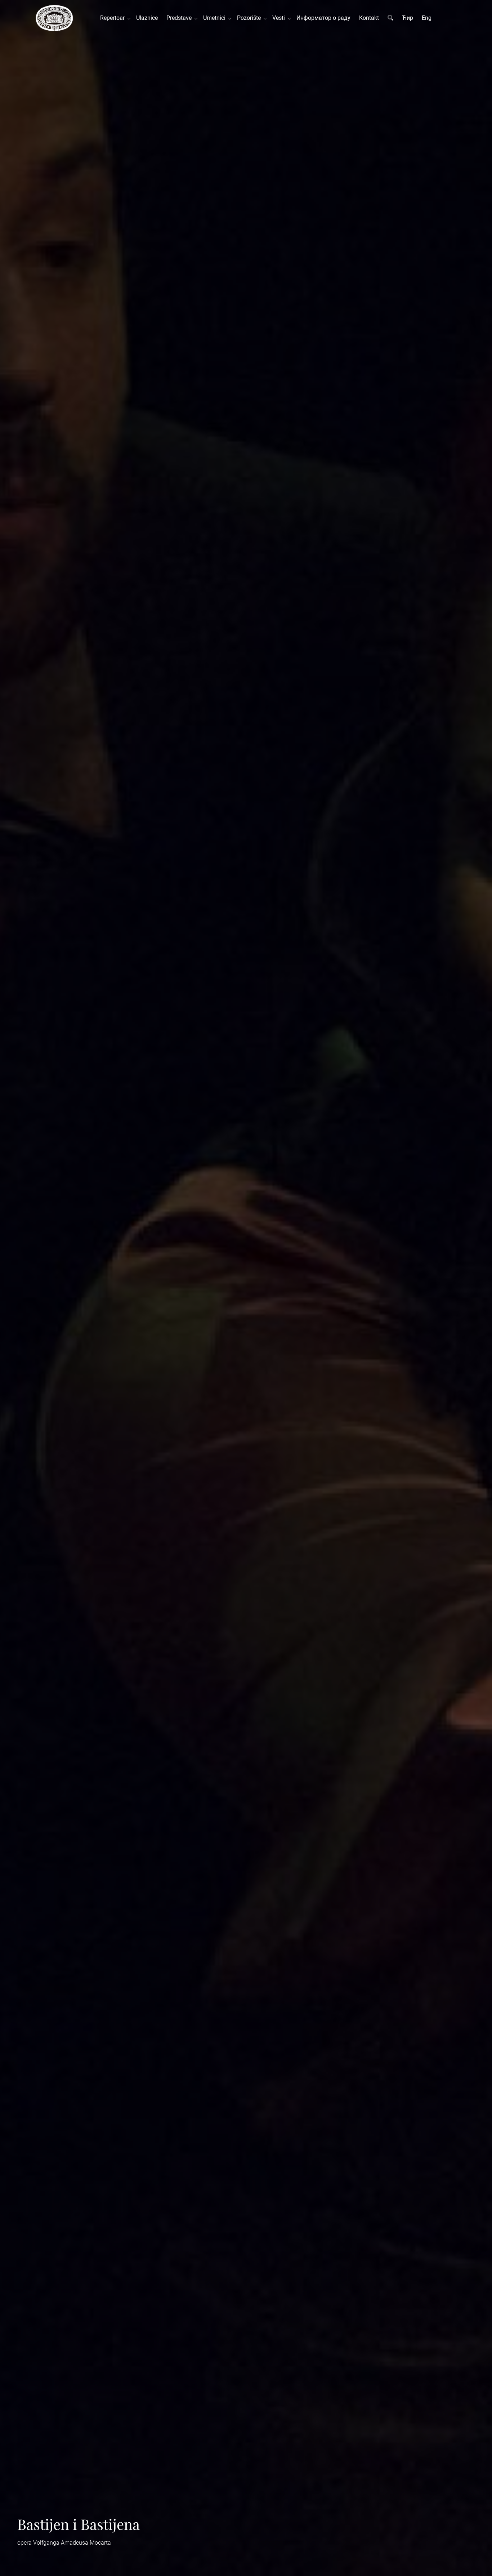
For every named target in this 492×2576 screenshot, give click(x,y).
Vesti (280, 18)
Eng (427, 18)
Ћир (408, 18)
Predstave (180, 18)
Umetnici (216, 18)
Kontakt (369, 18)
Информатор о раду (323, 18)
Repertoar (114, 18)
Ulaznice (147, 18)
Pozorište (250, 18)
